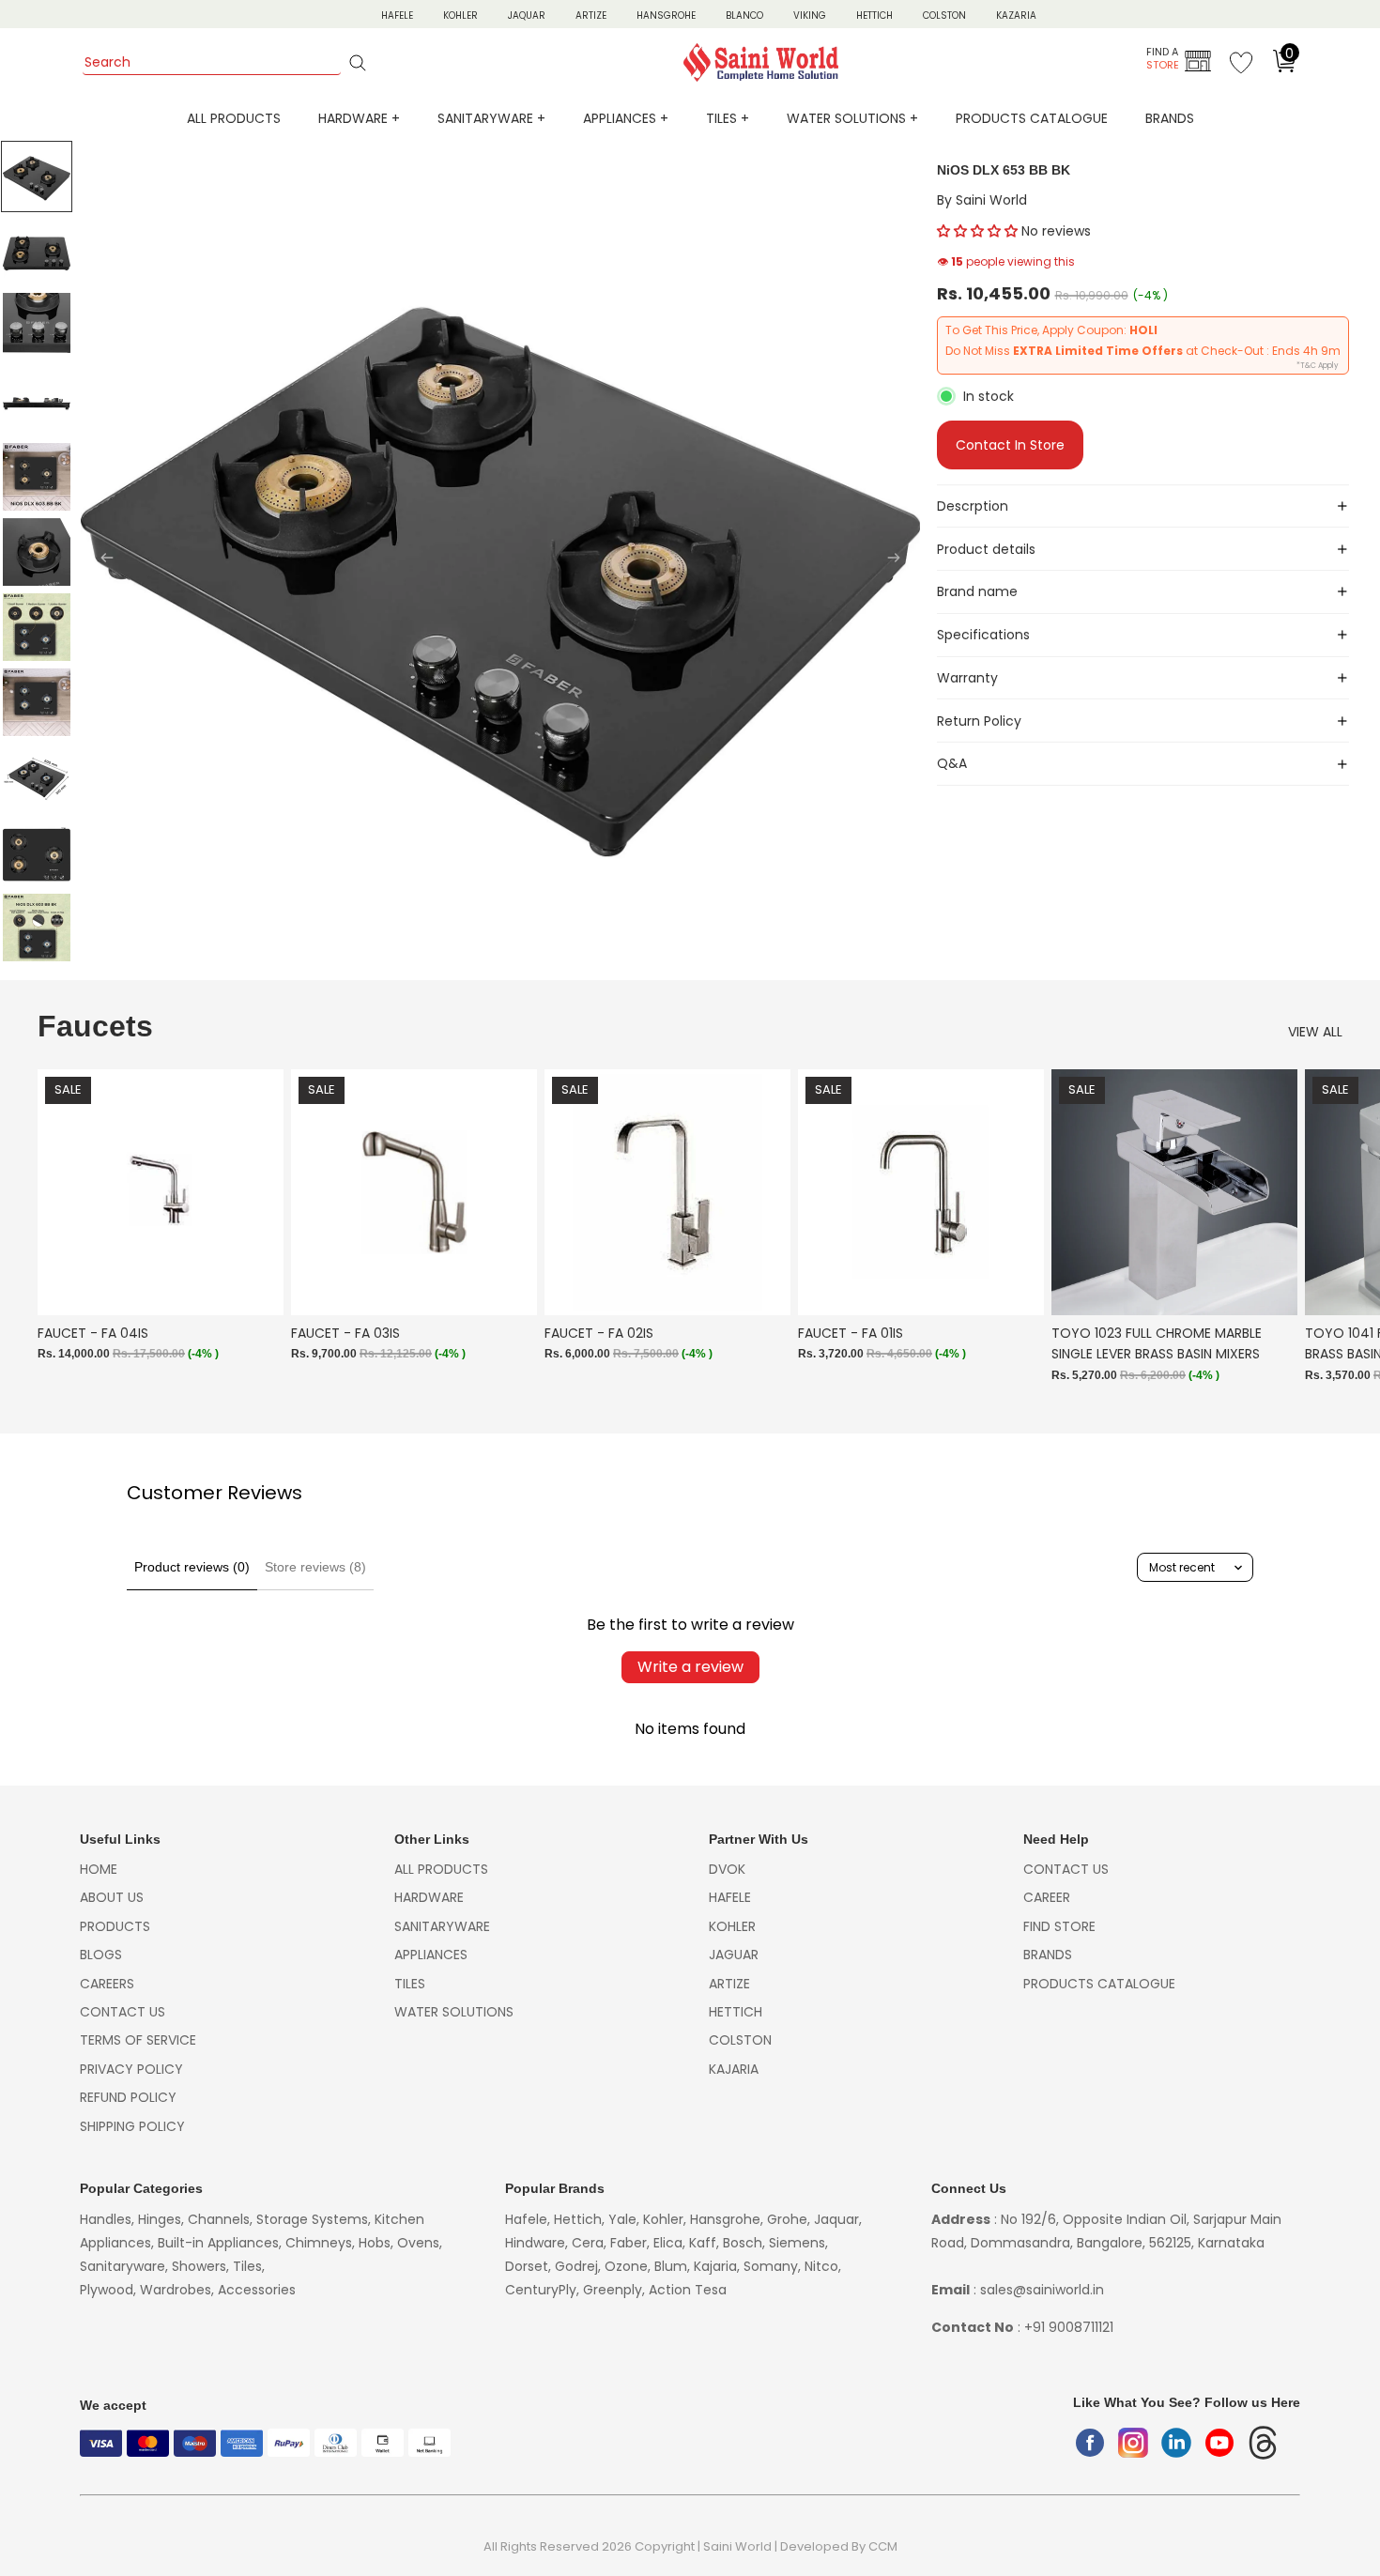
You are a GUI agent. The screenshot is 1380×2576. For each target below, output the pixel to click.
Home (99, 1869)
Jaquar (527, 15)
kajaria (734, 2069)
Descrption (973, 506)
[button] (977, 231)
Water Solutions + (852, 118)
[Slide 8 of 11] (37, 702)
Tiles (410, 1984)
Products (115, 1926)
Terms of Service (138, 2040)
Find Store (1059, 1926)
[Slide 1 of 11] (37, 176)
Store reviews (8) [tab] (315, 1567)
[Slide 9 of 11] (37, 777)
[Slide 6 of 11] (37, 552)
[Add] (254, 1287)
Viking (810, 15)
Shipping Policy (132, 2126)
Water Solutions (454, 2012)
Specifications (983, 635)
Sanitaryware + (491, 118)
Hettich (874, 15)
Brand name (977, 591)
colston (740, 2040)
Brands (1170, 118)
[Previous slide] (101, 560)
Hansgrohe (666, 15)
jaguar (734, 1955)
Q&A (952, 763)
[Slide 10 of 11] (37, 852)
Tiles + (728, 118)
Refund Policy (128, 2097)
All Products (234, 118)
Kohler (460, 15)
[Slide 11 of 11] (37, 928)
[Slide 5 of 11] (37, 477)
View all (1315, 1032)
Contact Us (123, 2012)
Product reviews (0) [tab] (192, 1567)
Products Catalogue (1032, 118)
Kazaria (1016, 15)
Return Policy (979, 721)
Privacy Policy (131, 2069)
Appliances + (626, 118)
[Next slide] (899, 560)
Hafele (730, 1897)
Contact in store (1010, 445)
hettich (736, 2012)
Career (1047, 1897)
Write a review (690, 1667)
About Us (112, 1897)
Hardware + (359, 118)
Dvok (727, 1869)
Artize (591, 15)
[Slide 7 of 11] (37, 627)
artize (729, 1984)
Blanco (744, 15)
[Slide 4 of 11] (37, 402)
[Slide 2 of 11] (37, 252)
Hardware (429, 1897)
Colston (944, 15)
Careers (107, 1984)
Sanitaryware (442, 1926)
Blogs (101, 1955)
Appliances (431, 1955)
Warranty (967, 678)
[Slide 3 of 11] (37, 327)
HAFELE (397, 15)
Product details (986, 549)
